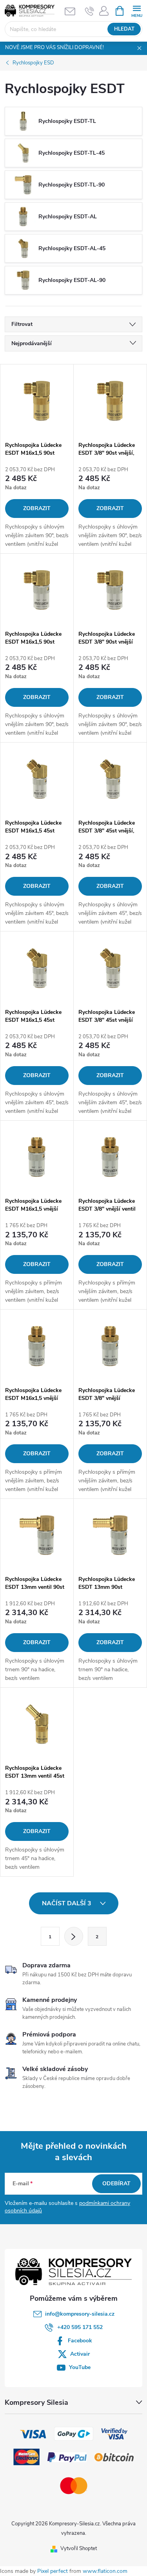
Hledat (124, 29)
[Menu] (137, 10)
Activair (80, 2354)
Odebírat (116, 2184)
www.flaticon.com (105, 2571)
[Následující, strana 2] (74, 1936)
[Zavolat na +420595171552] (90, 11)
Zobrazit (37, 508)
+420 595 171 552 (80, 2327)
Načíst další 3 (67, 1903)
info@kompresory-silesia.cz (80, 2314)
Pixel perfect (53, 2571)
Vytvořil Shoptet (79, 2549)
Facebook (80, 2341)
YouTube (80, 2367)
